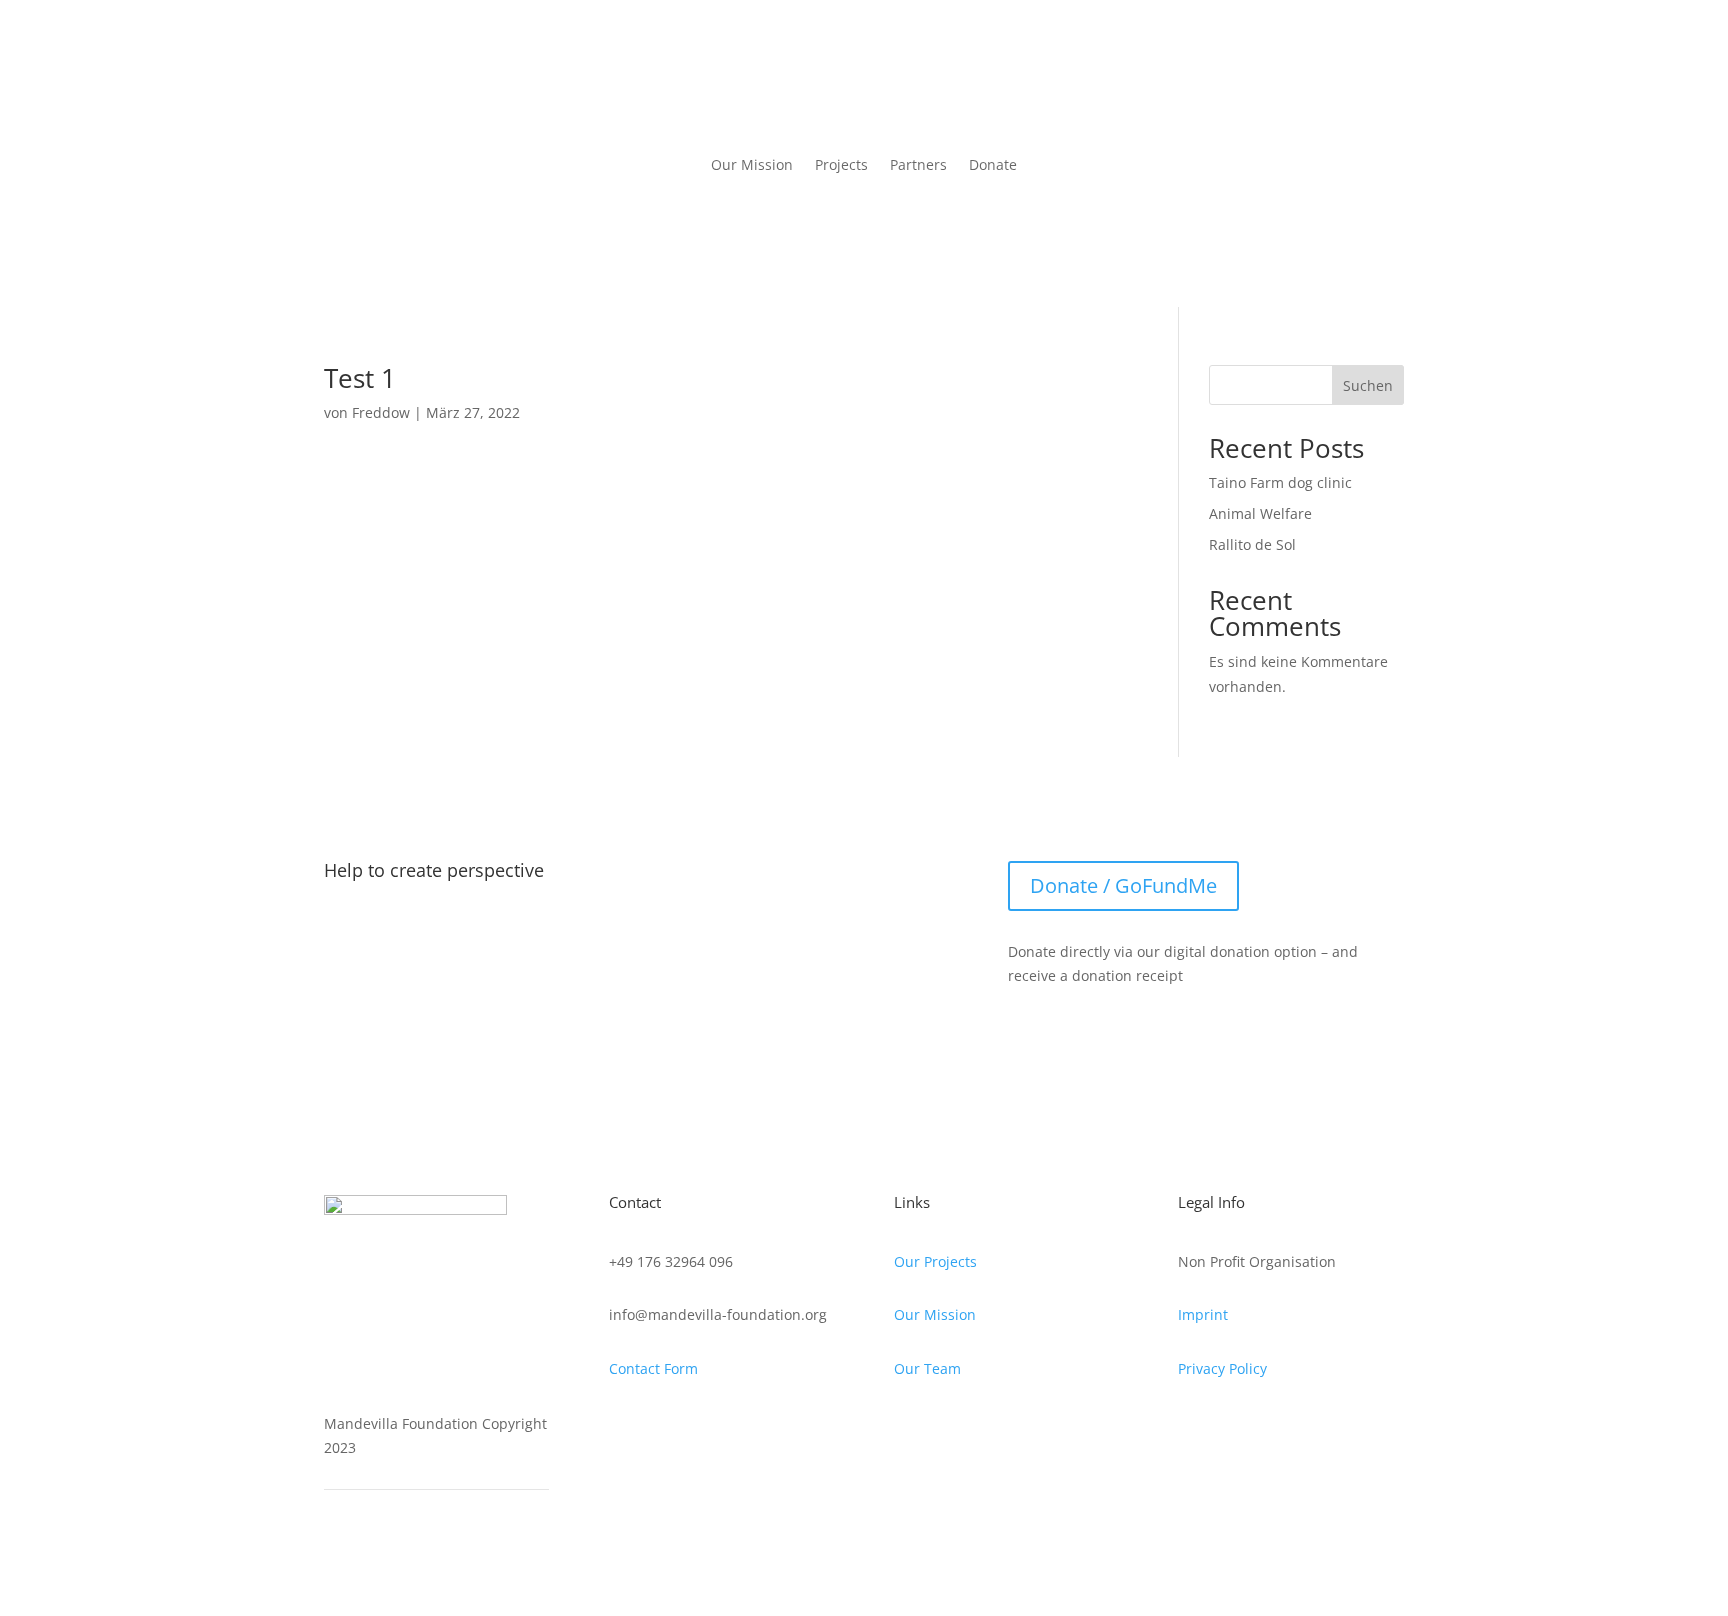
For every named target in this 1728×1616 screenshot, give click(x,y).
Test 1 (360, 378)
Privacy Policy (1222, 1368)
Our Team (927, 1368)
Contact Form (653, 1368)
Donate (993, 164)
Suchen (1368, 385)
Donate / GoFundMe (1123, 885)
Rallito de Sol (1252, 544)
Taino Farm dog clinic (1280, 482)
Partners (918, 164)
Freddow (381, 412)
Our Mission (752, 164)
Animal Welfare (1260, 513)
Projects (841, 164)
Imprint (1203, 1314)
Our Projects (935, 1261)
